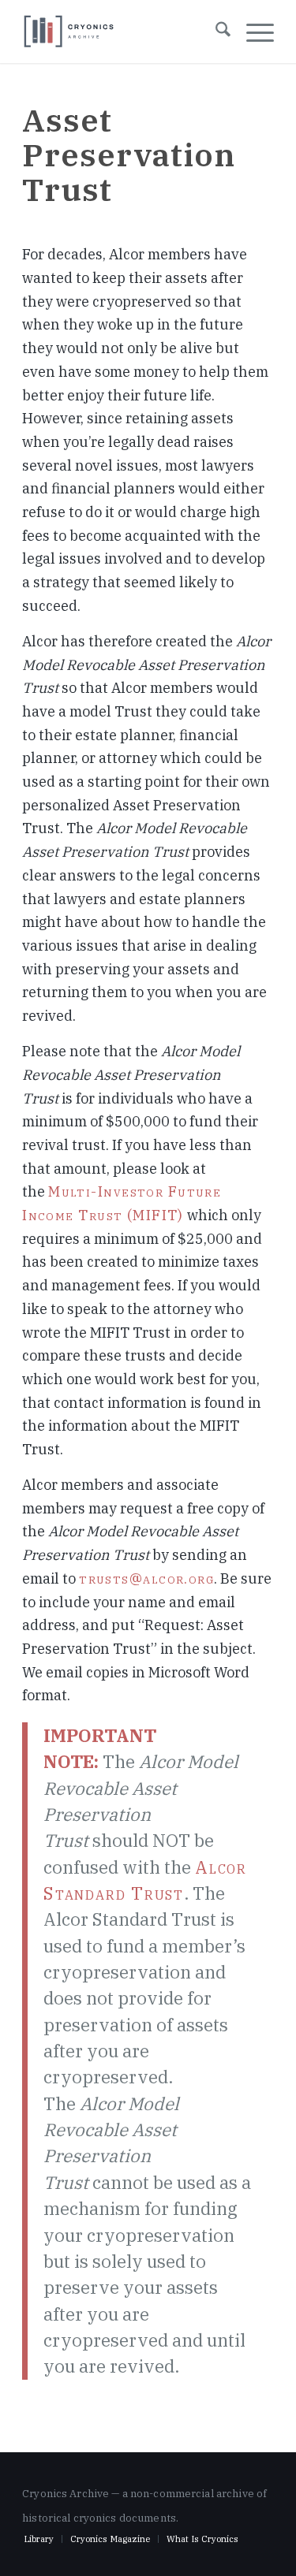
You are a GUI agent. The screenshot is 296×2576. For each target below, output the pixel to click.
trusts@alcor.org (146, 1578)
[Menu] (252, 32)
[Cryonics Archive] (69, 32)
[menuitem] (215, 32)
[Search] (215, 32)
